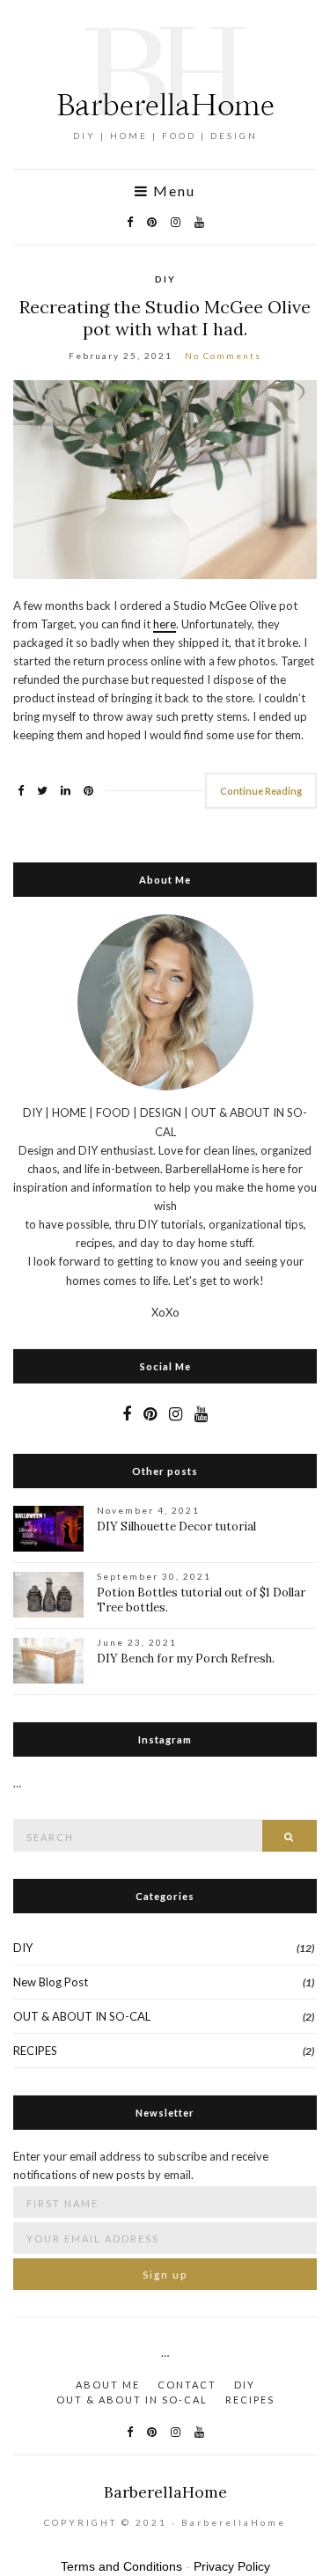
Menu (172, 191)
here (165, 624)
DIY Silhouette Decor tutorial (176, 1527)
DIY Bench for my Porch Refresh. (186, 1659)
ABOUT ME (108, 2385)
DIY (165, 279)
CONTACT (187, 2385)
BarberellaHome (165, 2492)
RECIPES (35, 2051)
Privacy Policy (232, 2566)
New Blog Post (51, 1982)
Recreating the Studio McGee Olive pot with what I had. (165, 318)
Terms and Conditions (121, 2566)
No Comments (223, 356)
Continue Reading (261, 791)
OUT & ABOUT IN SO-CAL (82, 2016)
